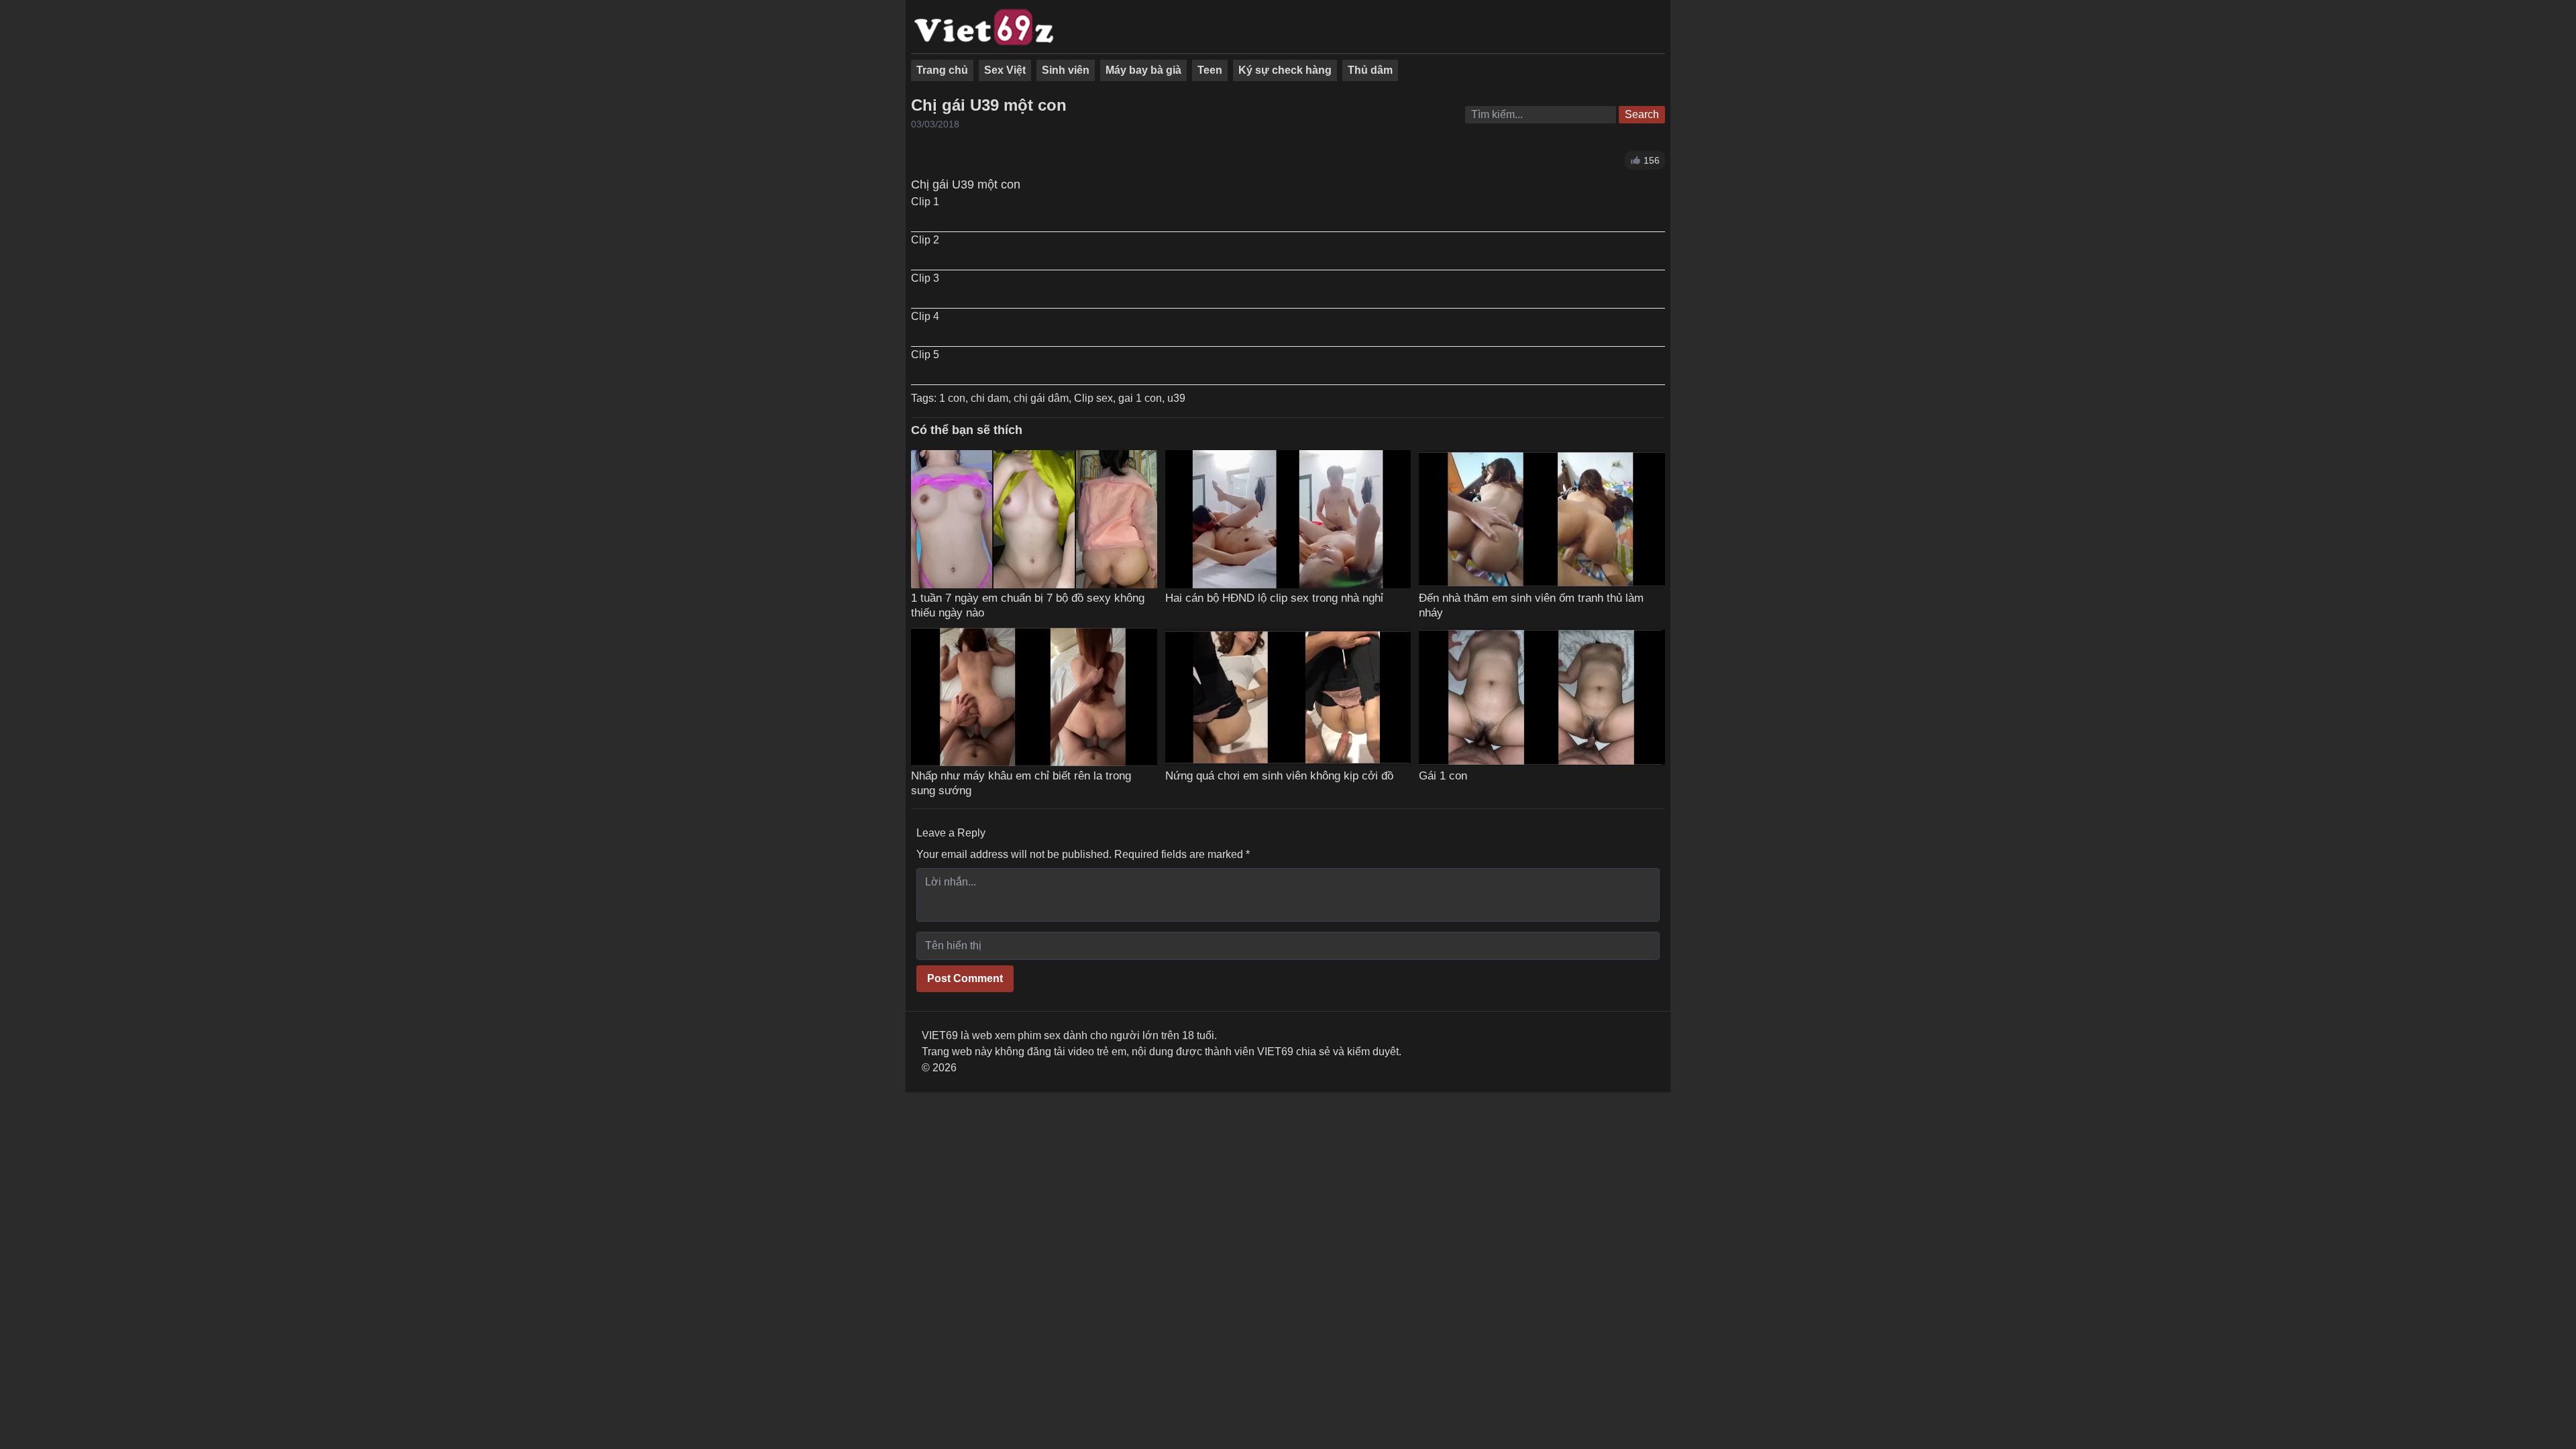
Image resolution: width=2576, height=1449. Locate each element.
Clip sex (1093, 398)
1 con (952, 398)
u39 (1176, 398)
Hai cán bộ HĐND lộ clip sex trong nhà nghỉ (1274, 598)
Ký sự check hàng (1285, 70)
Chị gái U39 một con (989, 105)
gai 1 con (1140, 398)
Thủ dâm (1370, 70)
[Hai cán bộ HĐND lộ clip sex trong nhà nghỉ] (1288, 519)
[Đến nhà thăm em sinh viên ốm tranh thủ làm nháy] (1542, 519)
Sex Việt (1005, 70)
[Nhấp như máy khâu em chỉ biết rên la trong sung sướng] (1034, 697)
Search (1642, 114)
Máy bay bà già (1143, 70)
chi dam (989, 398)
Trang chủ (942, 70)
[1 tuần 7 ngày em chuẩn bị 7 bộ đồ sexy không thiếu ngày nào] (1034, 519)
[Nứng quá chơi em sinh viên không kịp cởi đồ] (1288, 697)
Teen (1210, 70)
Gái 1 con (1443, 775)
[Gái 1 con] (1542, 697)
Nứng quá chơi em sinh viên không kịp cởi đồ (1279, 775)
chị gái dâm (1041, 398)
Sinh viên (1066, 70)
